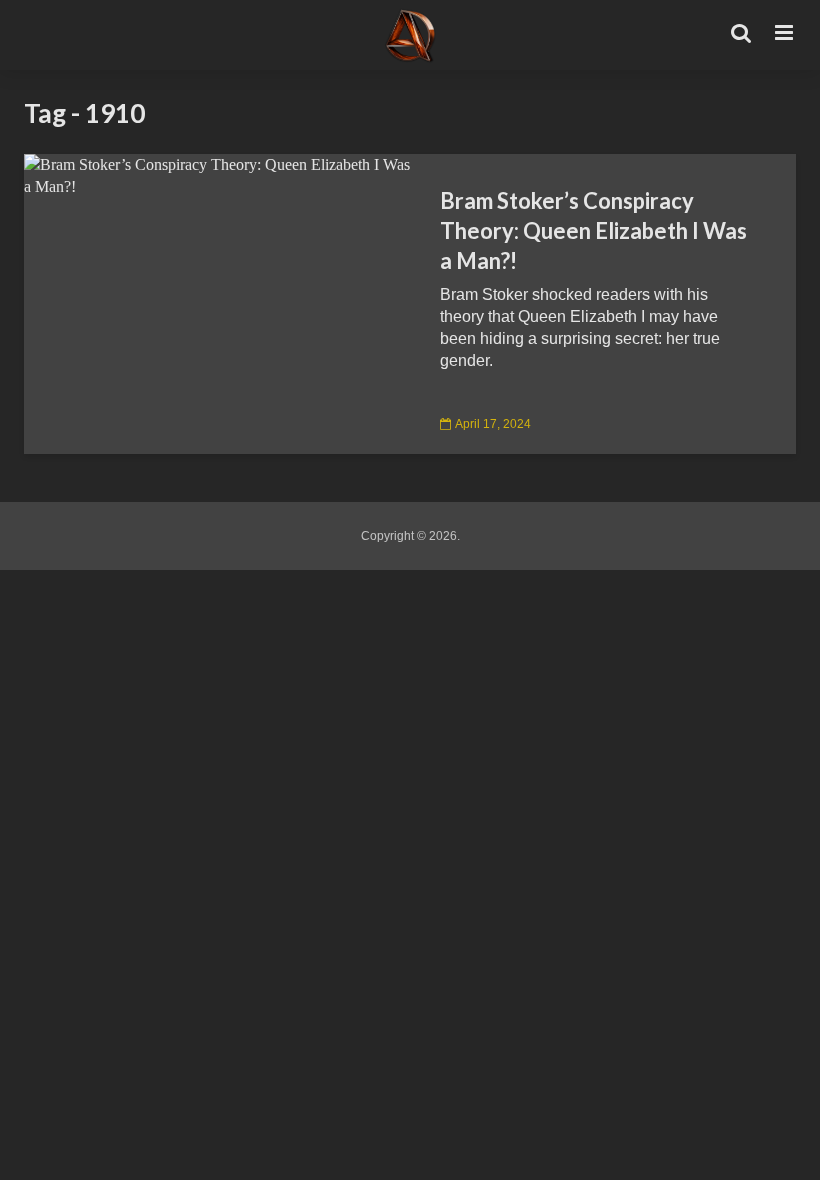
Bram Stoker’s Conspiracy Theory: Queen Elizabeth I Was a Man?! (593, 230)
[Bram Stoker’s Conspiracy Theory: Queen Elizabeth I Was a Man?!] (217, 174)
